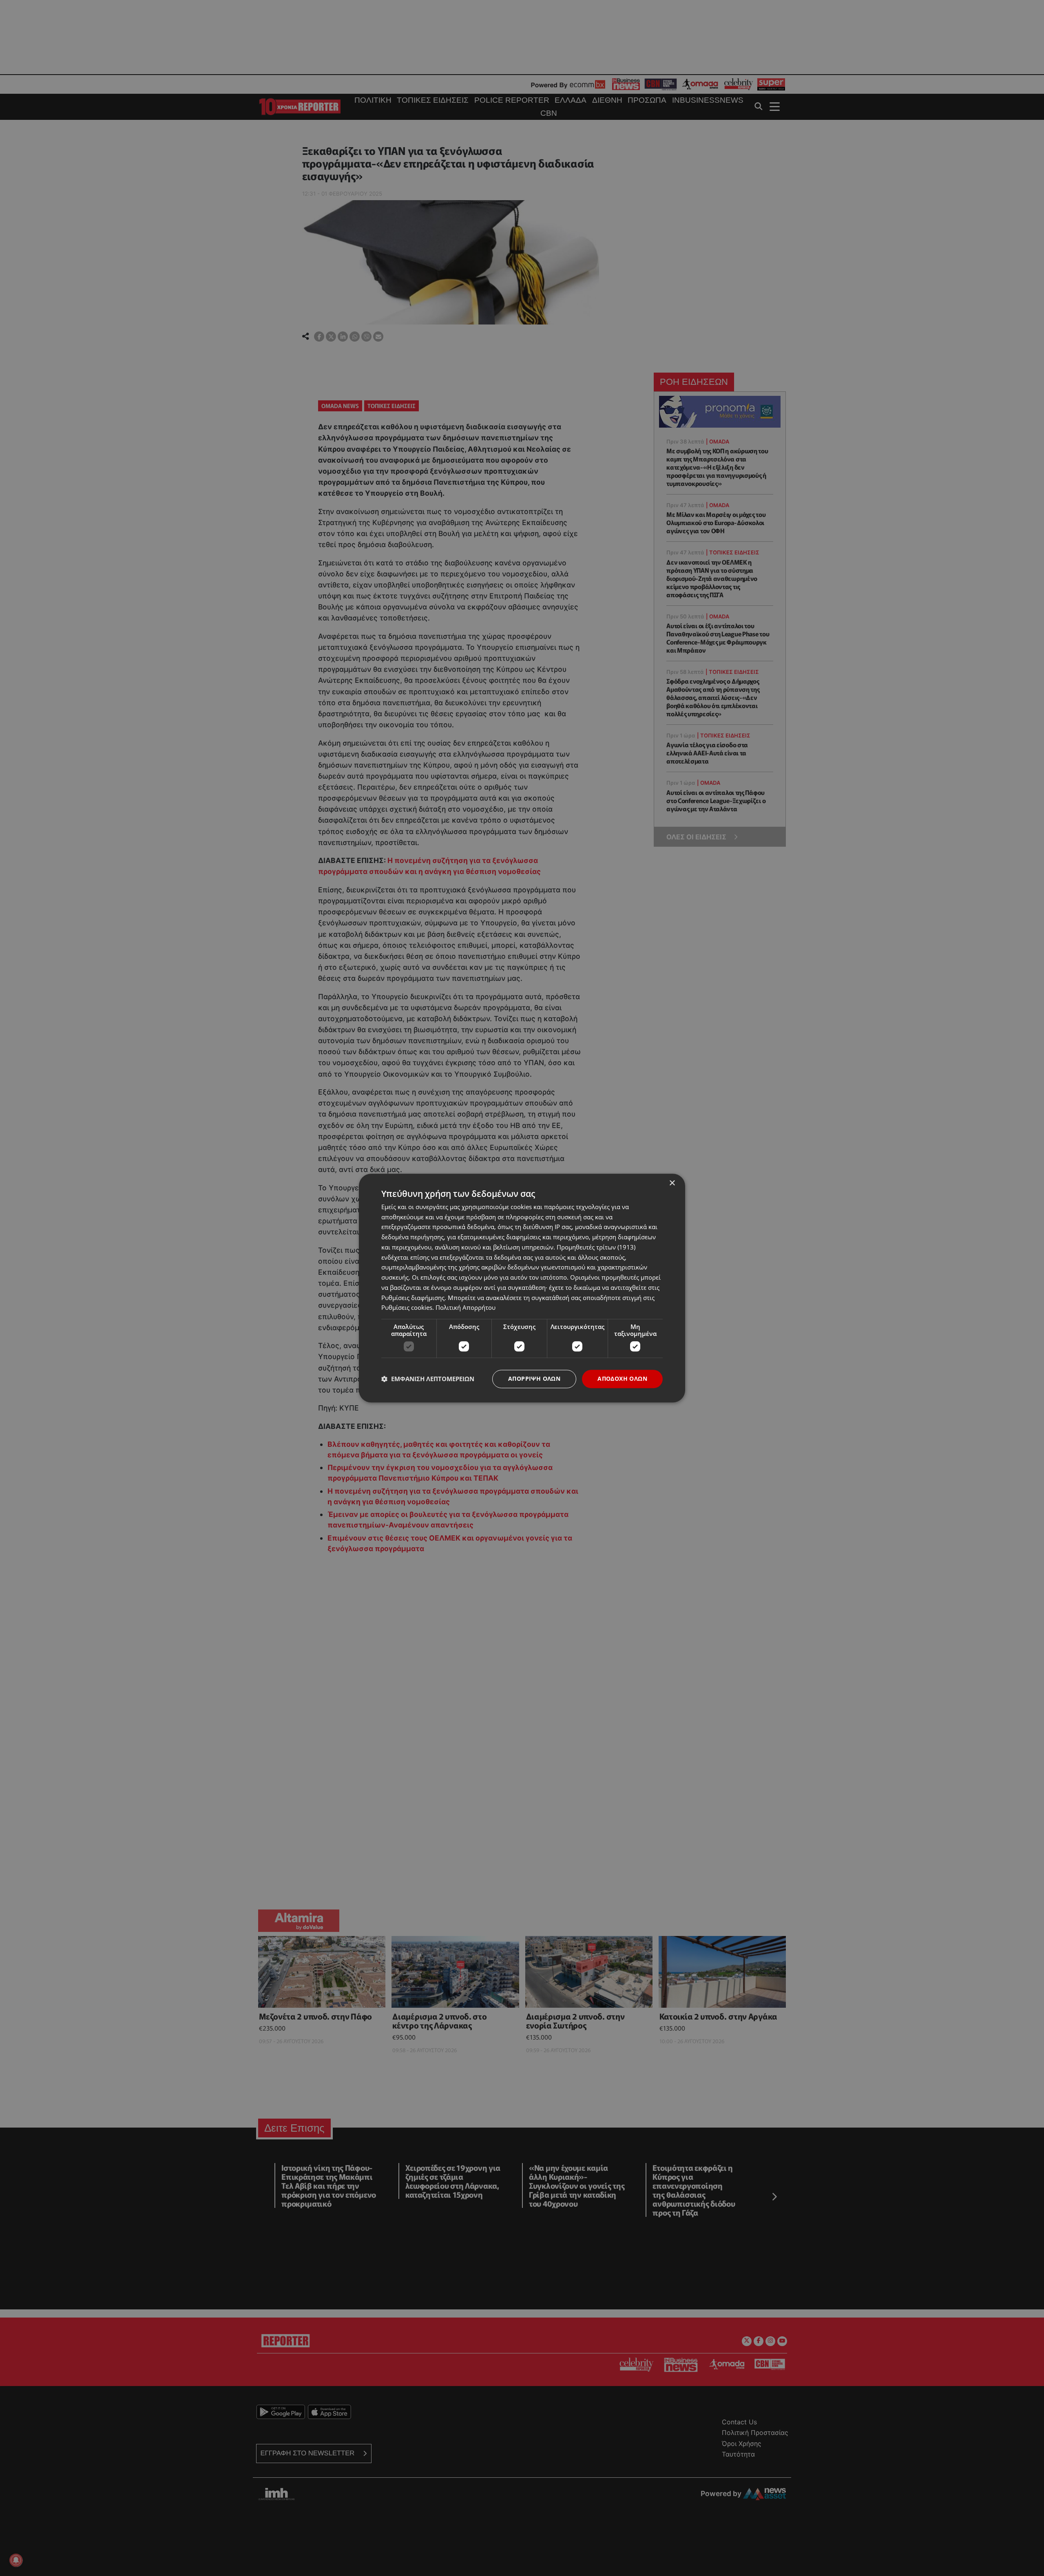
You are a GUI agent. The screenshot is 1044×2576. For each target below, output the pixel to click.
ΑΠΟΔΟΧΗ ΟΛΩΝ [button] (622, 1379)
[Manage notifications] (16, 2560)
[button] (428, 1379)
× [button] (672, 1183)
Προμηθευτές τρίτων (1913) (596, 1247)
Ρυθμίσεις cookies (407, 1308)
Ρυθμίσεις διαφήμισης (413, 1298)
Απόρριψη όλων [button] (534, 1379)
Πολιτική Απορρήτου (466, 1308)
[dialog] (522, 1288)
